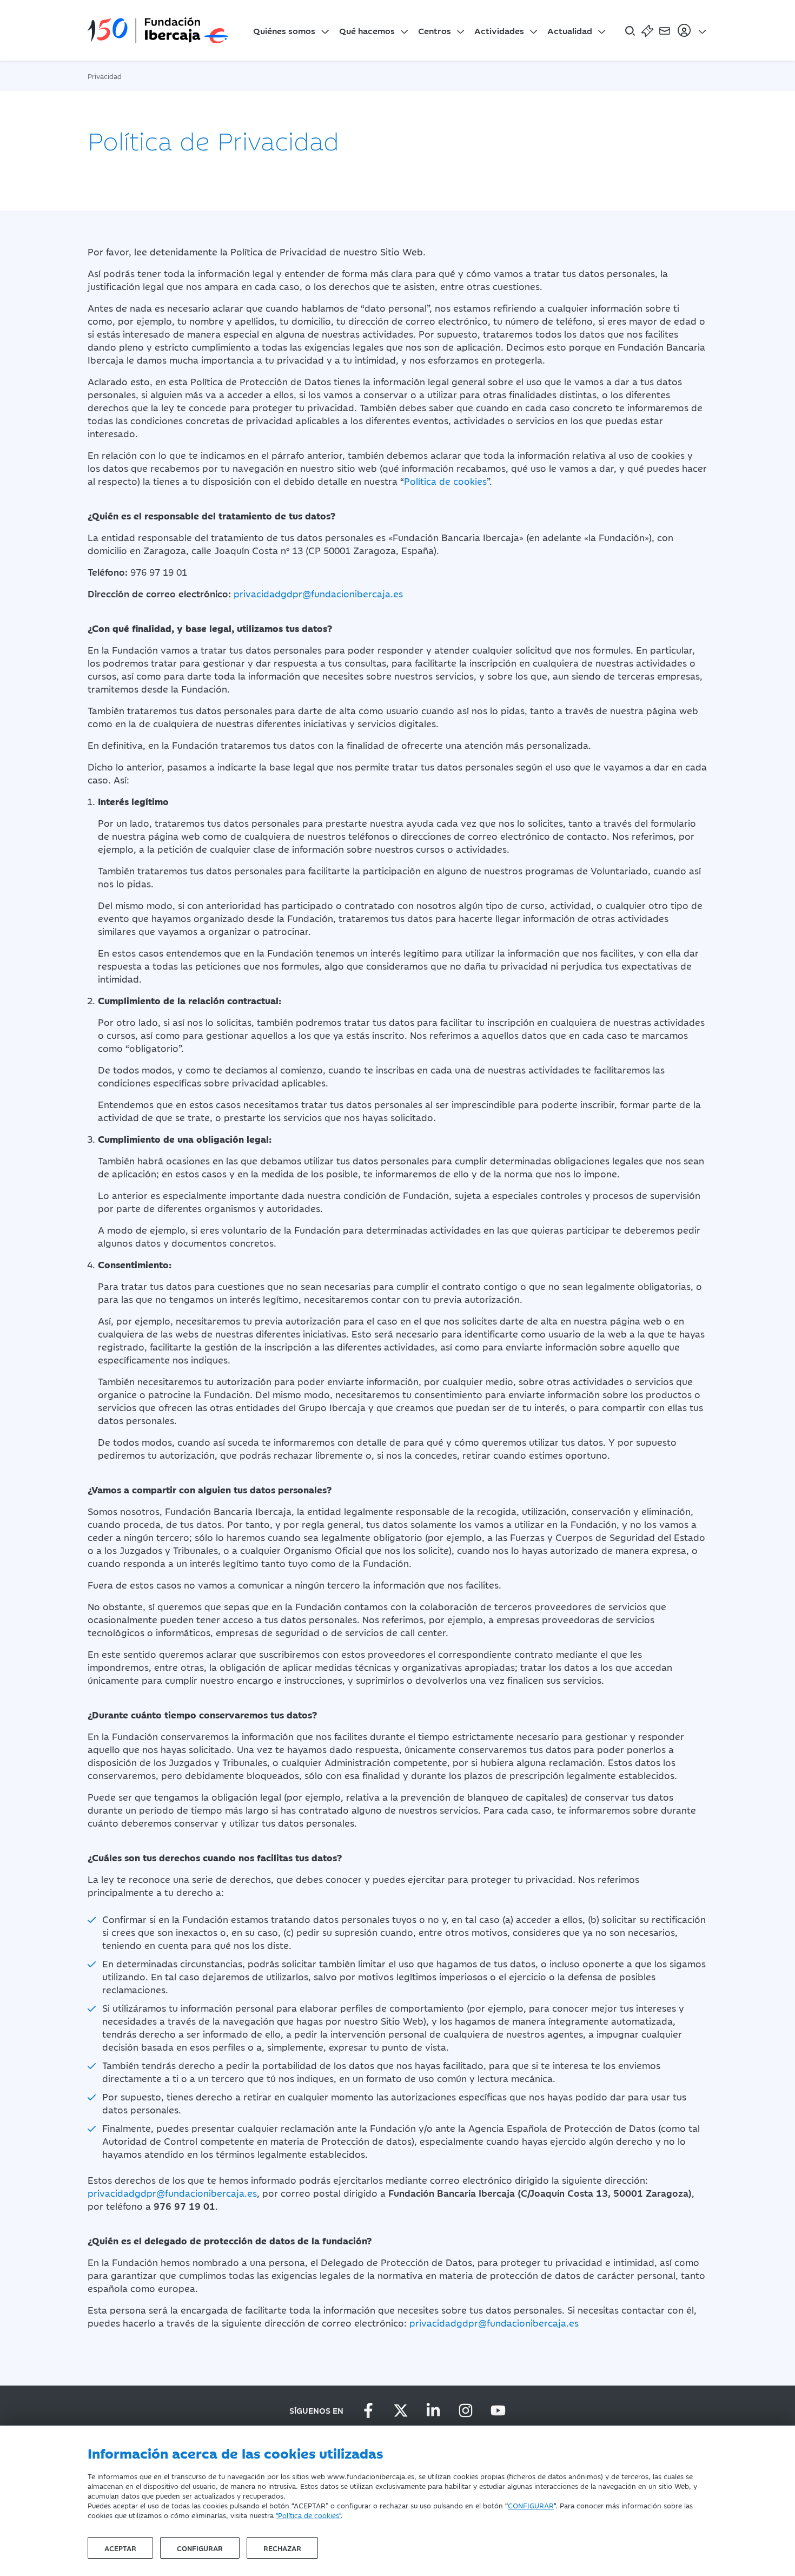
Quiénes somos (284, 30)
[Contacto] (665, 30)
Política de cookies (445, 481)
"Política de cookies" (308, 2515)
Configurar (200, 2548)
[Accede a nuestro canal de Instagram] (466, 2410)
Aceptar (120, 2548)
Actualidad (570, 30)
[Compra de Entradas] (647, 30)
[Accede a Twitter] (401, 2410)
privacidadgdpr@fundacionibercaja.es (318, 594)
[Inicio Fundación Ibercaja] (158, 30)
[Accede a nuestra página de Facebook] (368, 2410)
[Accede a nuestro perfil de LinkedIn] (433, 2410)
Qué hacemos (367, 30)
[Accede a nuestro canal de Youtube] (498, 2410)
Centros (435, 30)
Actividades (499, 30)
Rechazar (282, 2548)
